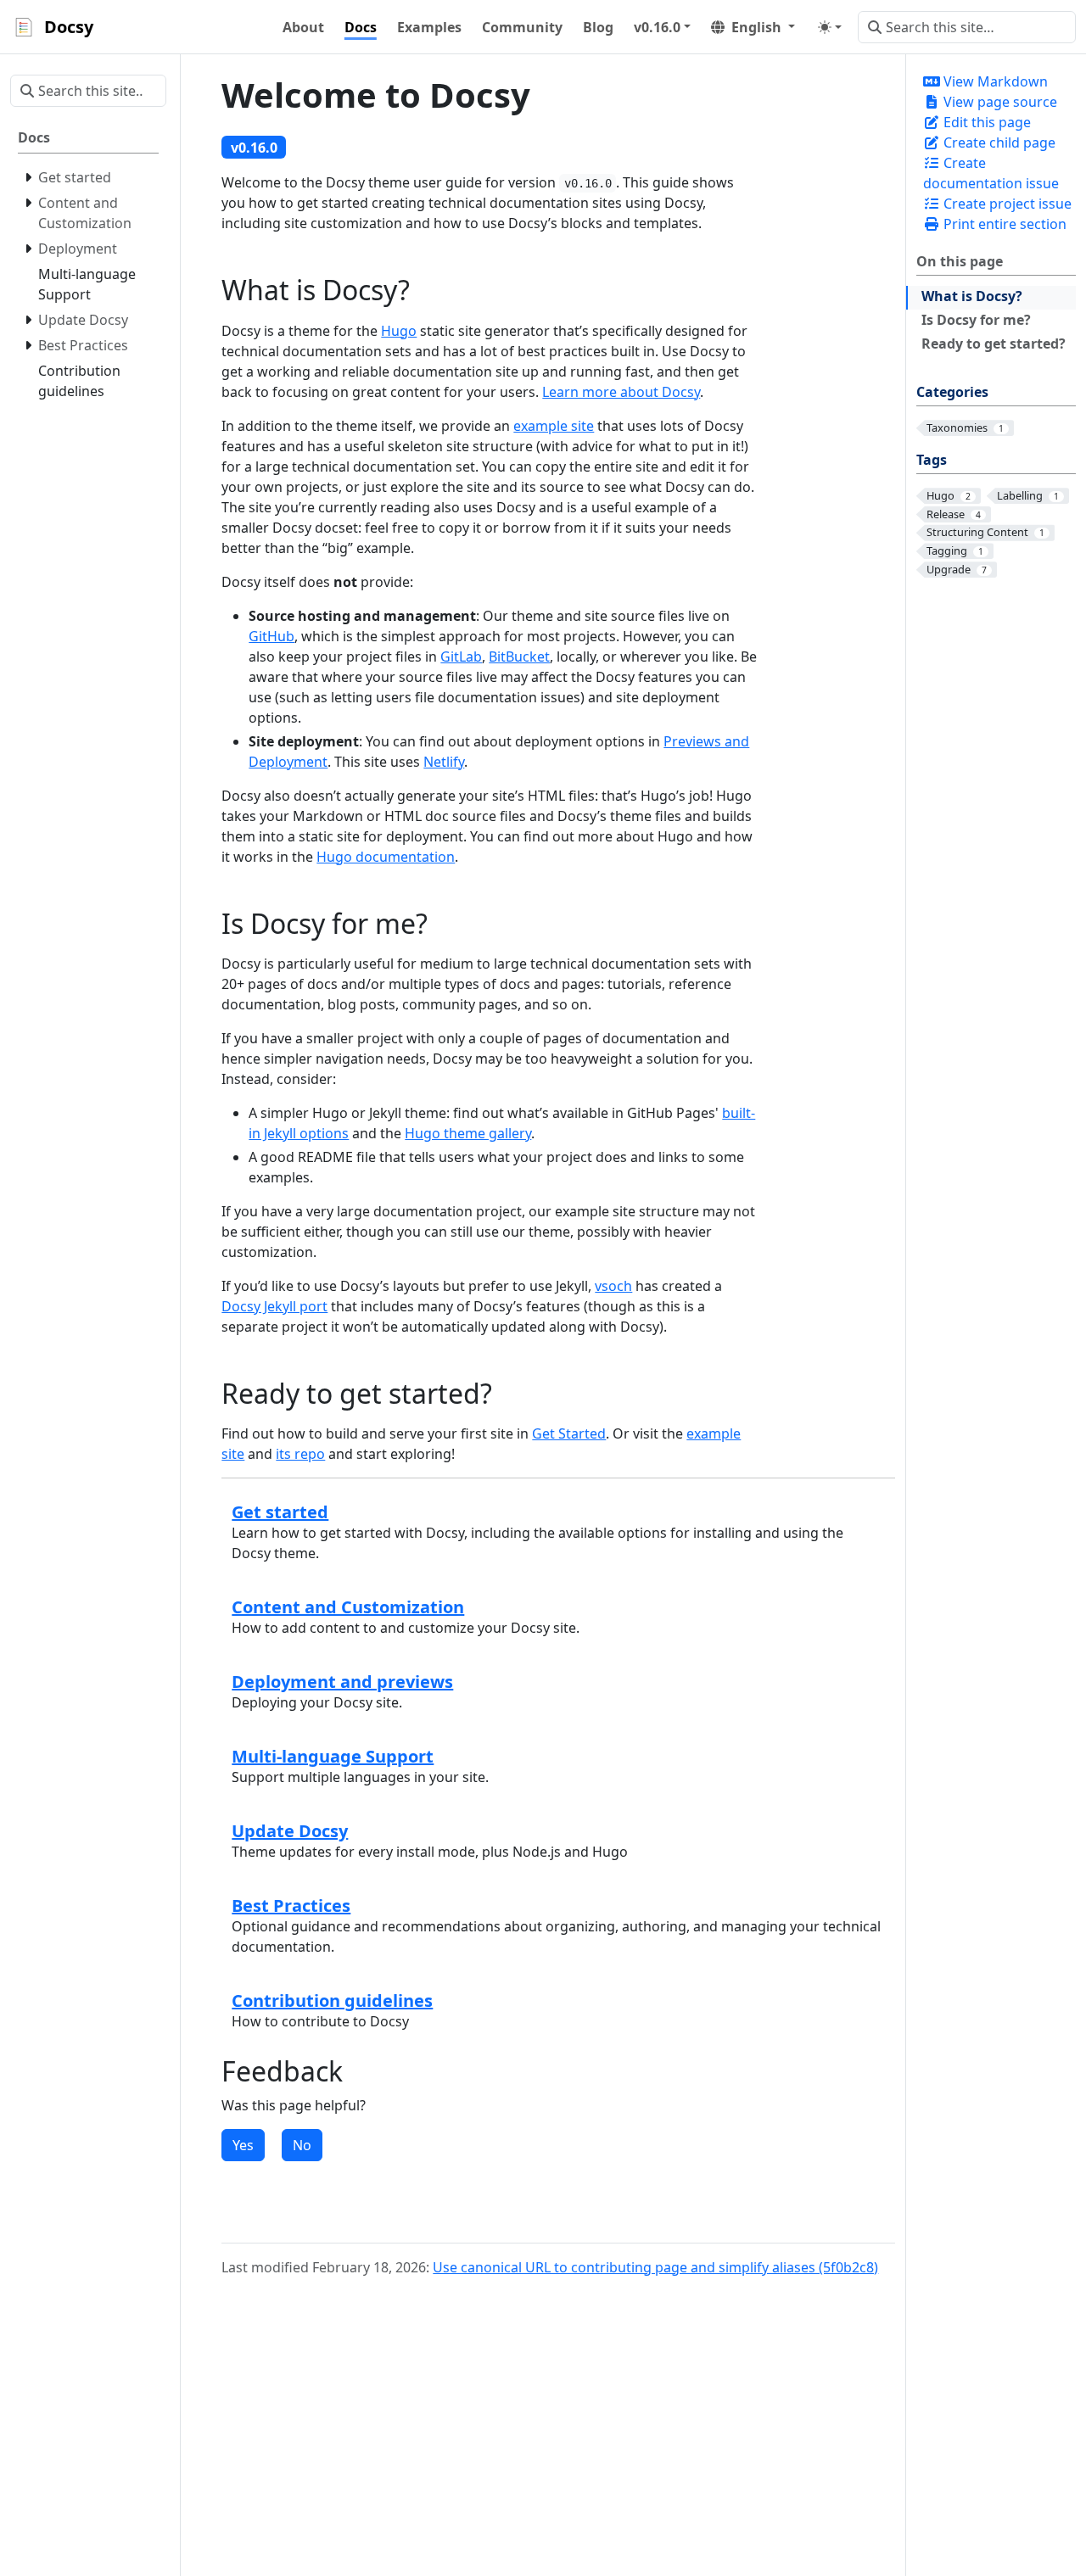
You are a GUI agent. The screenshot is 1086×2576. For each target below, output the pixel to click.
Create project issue (1006, 204)
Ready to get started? (994, 344)
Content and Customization (348, 1607)
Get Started (569, 1433)
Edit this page (985, 122)
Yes (243, 2145)
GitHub (271, 636)
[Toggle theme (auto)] (830, 27)
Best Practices (291, 1905)
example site (554, 426)
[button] (662, 27)
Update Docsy (290, 1831)
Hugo (399, 331)
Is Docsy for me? (976, 320)
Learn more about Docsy (621, 392)
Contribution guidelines (332, 2000)
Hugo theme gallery (468, 1133)
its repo (300, 1454)
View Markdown (994, 81)
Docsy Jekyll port (274, 1306)
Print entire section (1003, 224)
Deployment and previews (342, 1682)
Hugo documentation (386, 857)
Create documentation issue (991, 173)
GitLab (461, 657)
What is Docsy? (972, 296)
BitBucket (519, 657)
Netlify (444, 762)
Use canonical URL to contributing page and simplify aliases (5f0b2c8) (655, 2267)
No (302, 2145)
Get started (280, 1512)
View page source (999, 102)
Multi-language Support (333, 1756)
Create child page (998, 142)
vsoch (613, 1286)
